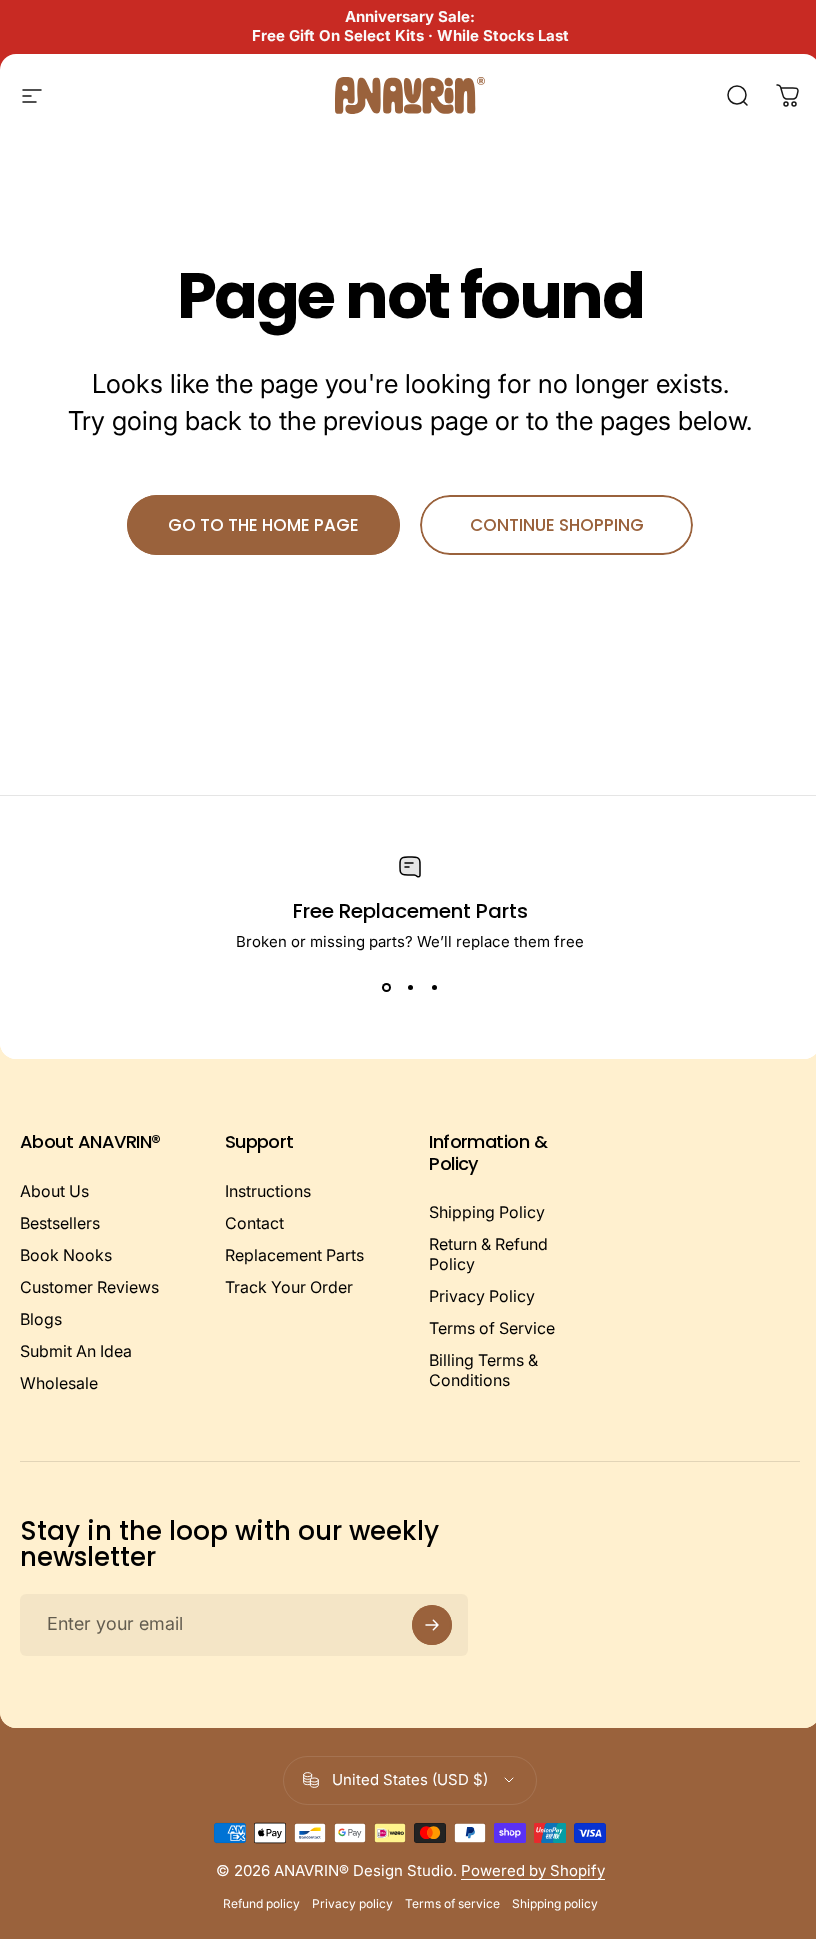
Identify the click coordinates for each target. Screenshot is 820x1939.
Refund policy (261, 1903)
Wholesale (59, 1383)
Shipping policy (555, 1903)
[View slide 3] (434, 987)
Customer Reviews (89, 1287)
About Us (54, 1191)
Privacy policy (352, 1903)
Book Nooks (66, 1255)
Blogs (41, 1319)
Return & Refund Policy (488, 1254)
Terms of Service (492, 1328)
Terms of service (452, 1903)
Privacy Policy (482, 1296)
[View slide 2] (410, 987)
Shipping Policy (487, 1212)
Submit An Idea (76, 1351)
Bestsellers (60, 1223)
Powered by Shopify (533, 1870)
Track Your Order (289, 1287)
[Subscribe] (432, 1625)
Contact (254, 1223)
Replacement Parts (294, 1255)
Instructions (268, 1191)
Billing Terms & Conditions (483, 1370)
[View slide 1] (386, 987)
